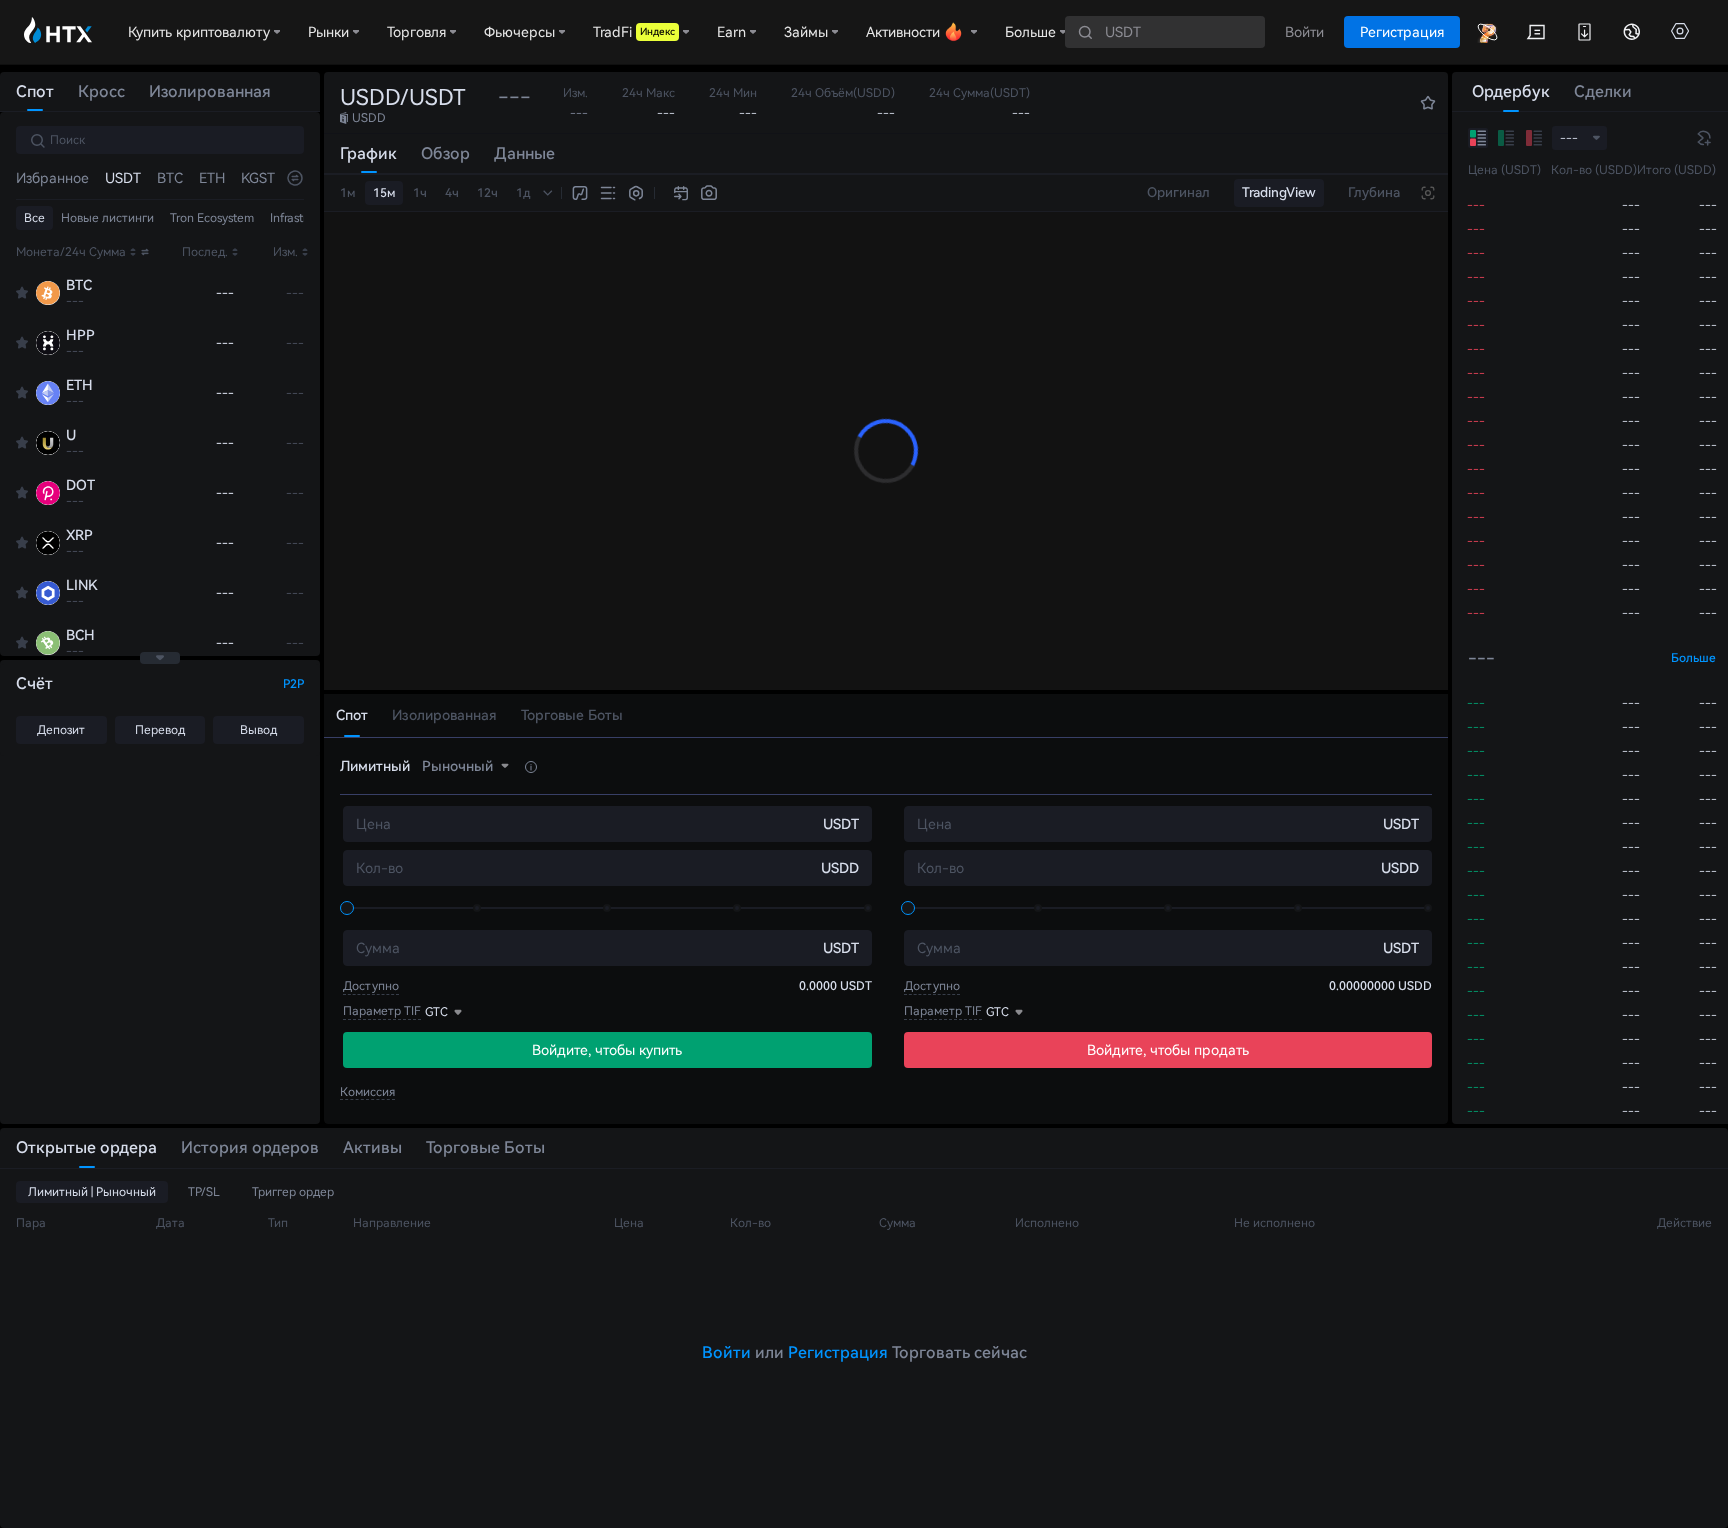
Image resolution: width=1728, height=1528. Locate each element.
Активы (372, 1147)
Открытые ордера (86, 1147)
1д (523, 193)
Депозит (61, 730)
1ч (420, 193)
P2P (293, 684)
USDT (123, 178)
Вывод (258, 730)
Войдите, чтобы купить (607, 1050)
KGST (258, 178)
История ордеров (250, 1147)
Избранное (52, 178)
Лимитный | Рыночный (92, 1192)
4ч (452, 193)
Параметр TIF (382, 1011)
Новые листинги (107, 218)
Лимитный (375, 766)
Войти (726, 1352)
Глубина (1374, 192)
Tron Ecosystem (212, 218)
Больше (1693, 658)
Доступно (371, 986)
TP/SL (204, 1192)
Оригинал (1178, 192)
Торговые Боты (485, 1147)
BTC (170, 178)
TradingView (1279, 192)
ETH (212, 178)
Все (34, 218)
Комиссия (367, 1092)
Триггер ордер (293, 1192)
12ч (487, 193)
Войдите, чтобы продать (1168, 1050)
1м (347, 193)
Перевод (160, 730)
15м (384, 193)
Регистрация (838, 1352)
